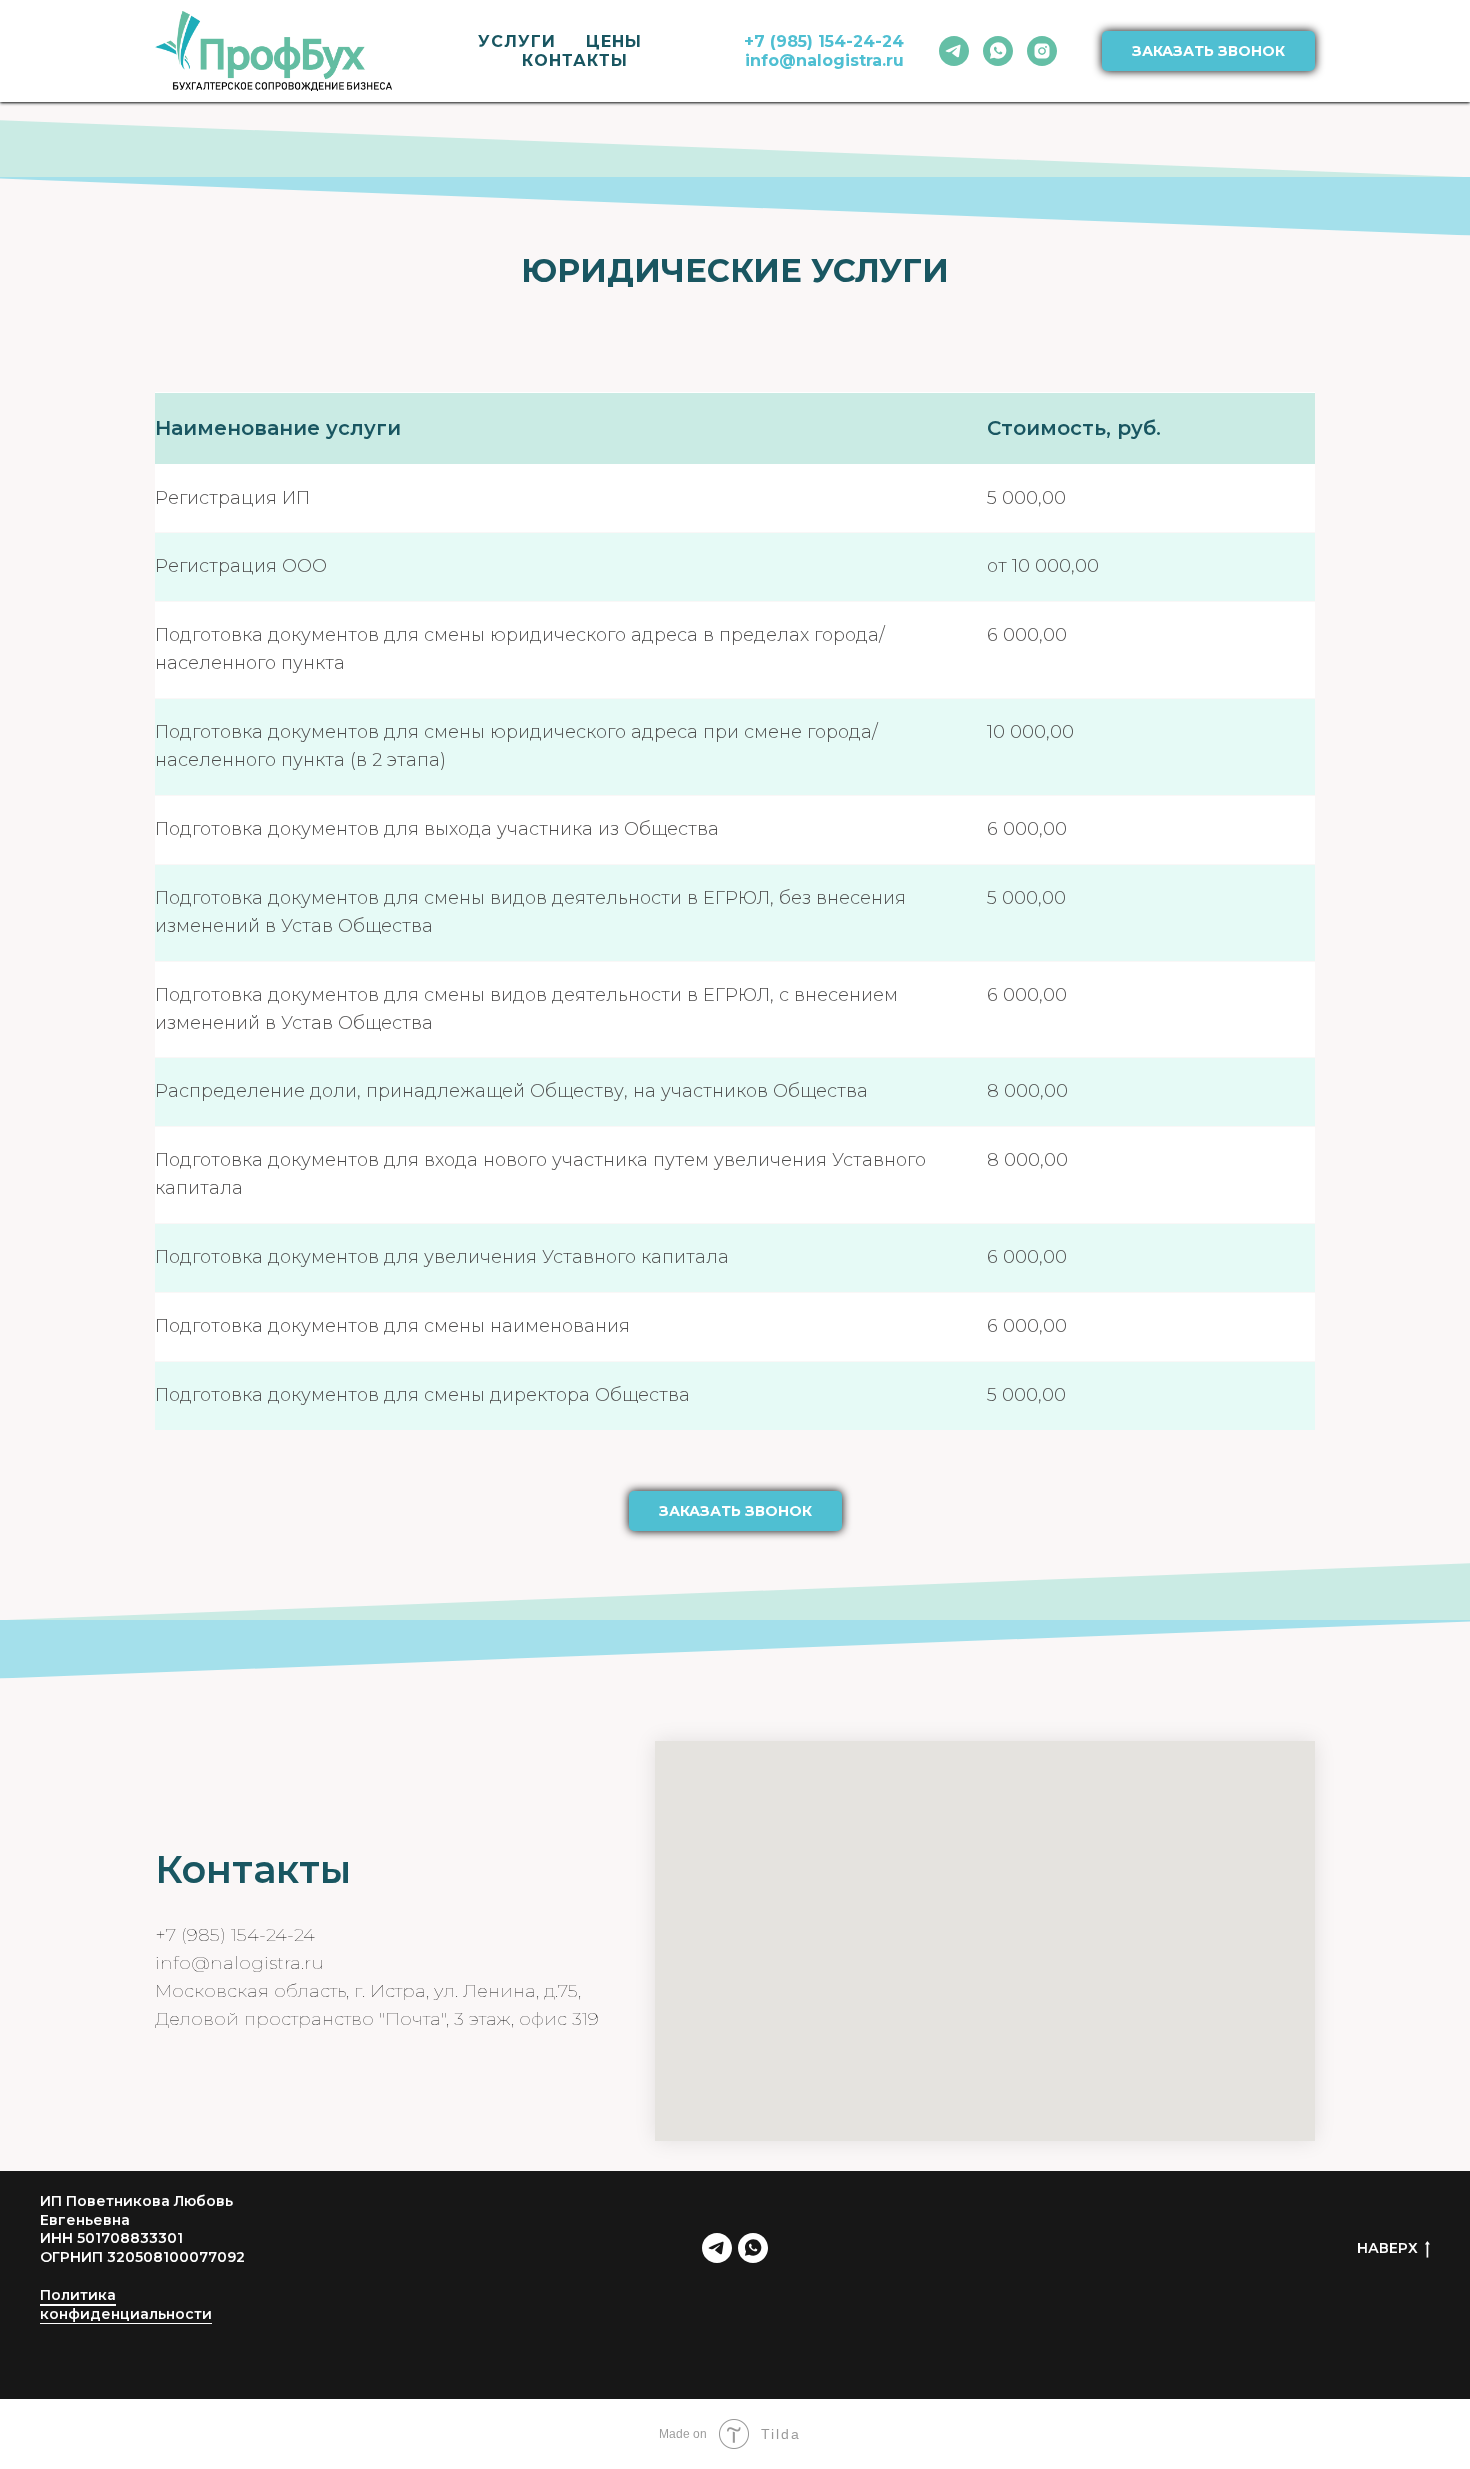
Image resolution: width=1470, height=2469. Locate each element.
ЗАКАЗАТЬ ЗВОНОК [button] (1208, 51)
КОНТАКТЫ (575, 60)
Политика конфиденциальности (126, 2304)
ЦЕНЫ (614, 41)
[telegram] (954, 51)
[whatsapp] (998, 51)
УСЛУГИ (517, 41)
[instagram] (1042, 51)
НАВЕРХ (1387, 2248)
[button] (735, 1511)
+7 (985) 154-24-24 (235, 1935)
